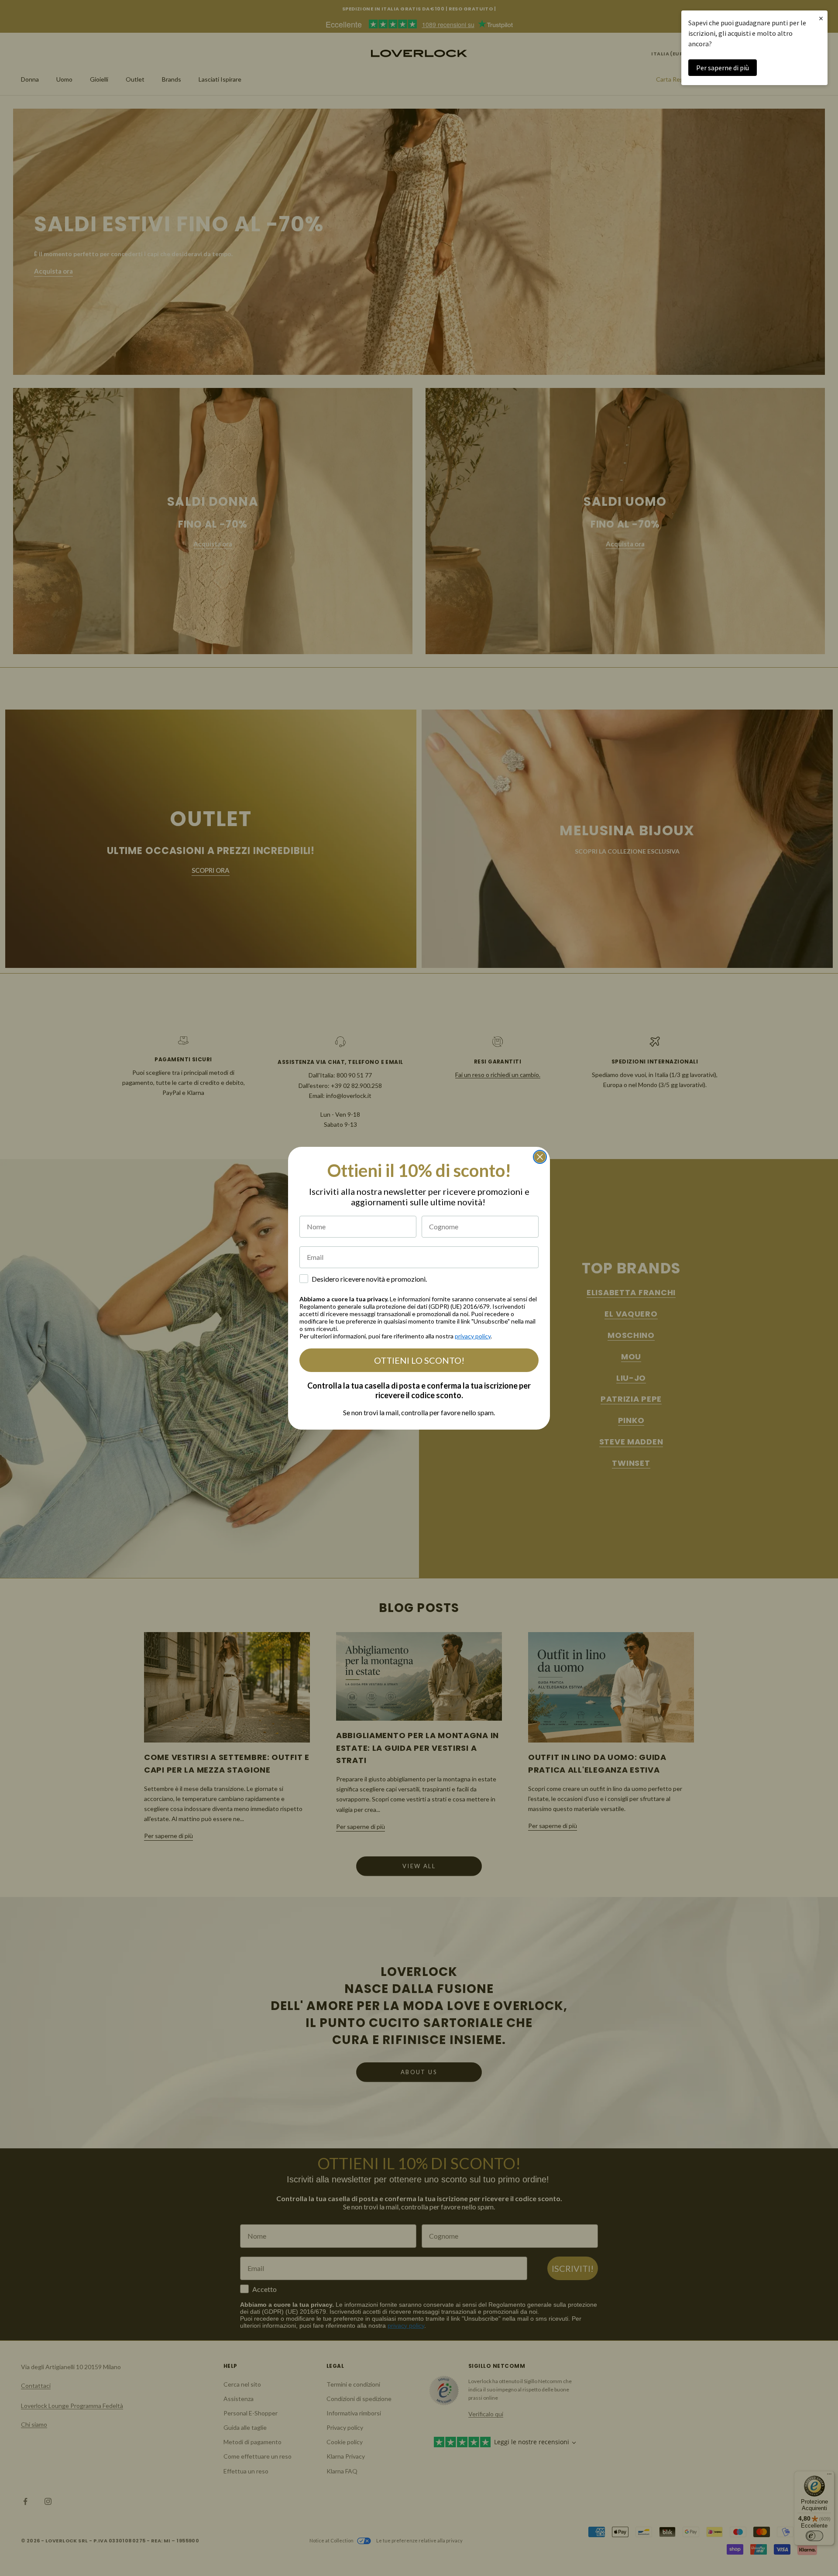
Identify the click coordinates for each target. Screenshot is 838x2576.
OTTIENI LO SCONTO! (419, 1360)
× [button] (821, 18)
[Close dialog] (540, 1157)
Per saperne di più (723, 68)
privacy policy (473, 1336)
